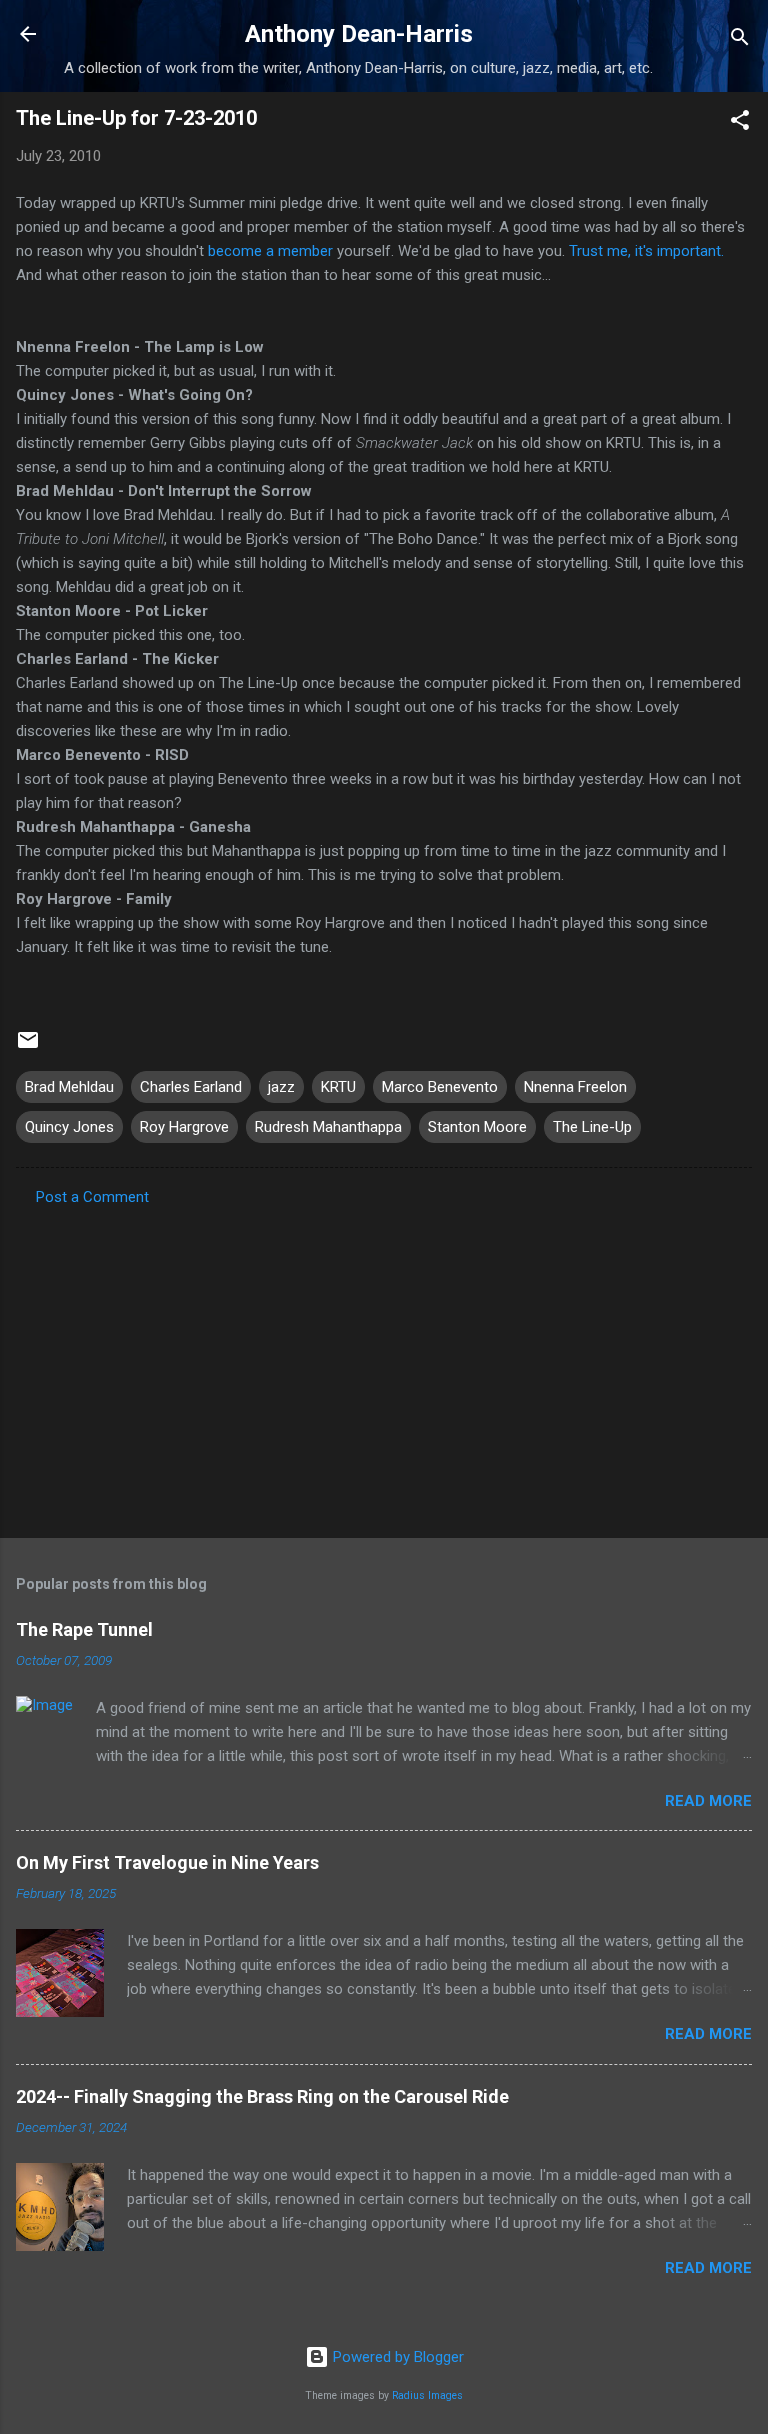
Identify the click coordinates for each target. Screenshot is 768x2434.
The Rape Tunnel (84, 1629)
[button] (740, 123)
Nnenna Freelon (575, 1087)
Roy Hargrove (184, 1127)
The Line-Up (592, 1127)
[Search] (740, 40)
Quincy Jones (69, 1127)
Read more (708, 1801)
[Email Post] (28, 1047)
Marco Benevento (440, 1087)
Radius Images (427, 2395)
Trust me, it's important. (646, 251)
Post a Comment (92, 1197)
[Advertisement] (384, 1366)
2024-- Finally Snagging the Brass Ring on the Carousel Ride (262, 2096)
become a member (270, 251)
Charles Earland (191, 1087)
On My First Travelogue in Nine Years (167, 1862)
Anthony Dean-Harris (359, 34)
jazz (281, 1087)
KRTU (338, 1087)
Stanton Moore (477, 1127)
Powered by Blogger (396, 2357)
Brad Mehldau (69, 1087)
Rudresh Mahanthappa (328, 1127)
